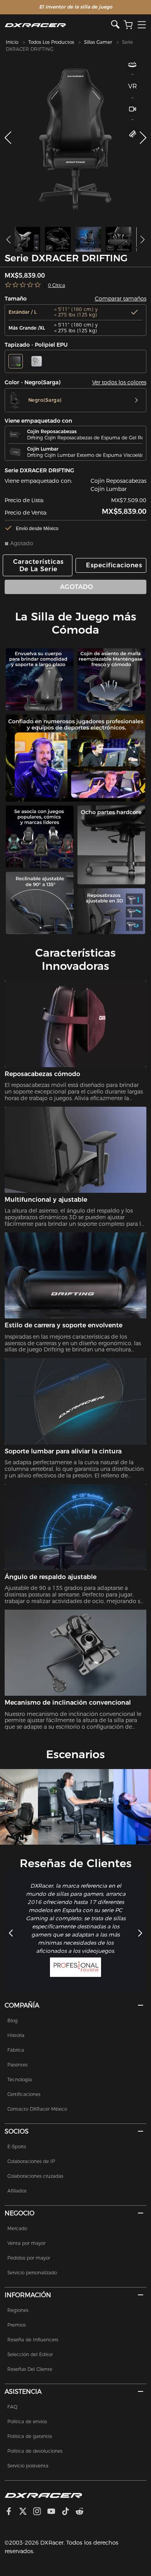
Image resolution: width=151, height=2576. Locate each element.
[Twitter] (26, 2512)
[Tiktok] (69, 2512)
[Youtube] (54, 2512)
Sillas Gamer (98, 42)
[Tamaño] (133, 134)
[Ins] (40, 2512)
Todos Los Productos (51, 42)
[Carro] (128, 25)
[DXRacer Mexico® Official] (58, 25)
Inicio (12, 42)
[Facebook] (12, 2512)
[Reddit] (83, 2512)
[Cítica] (23, 285)
